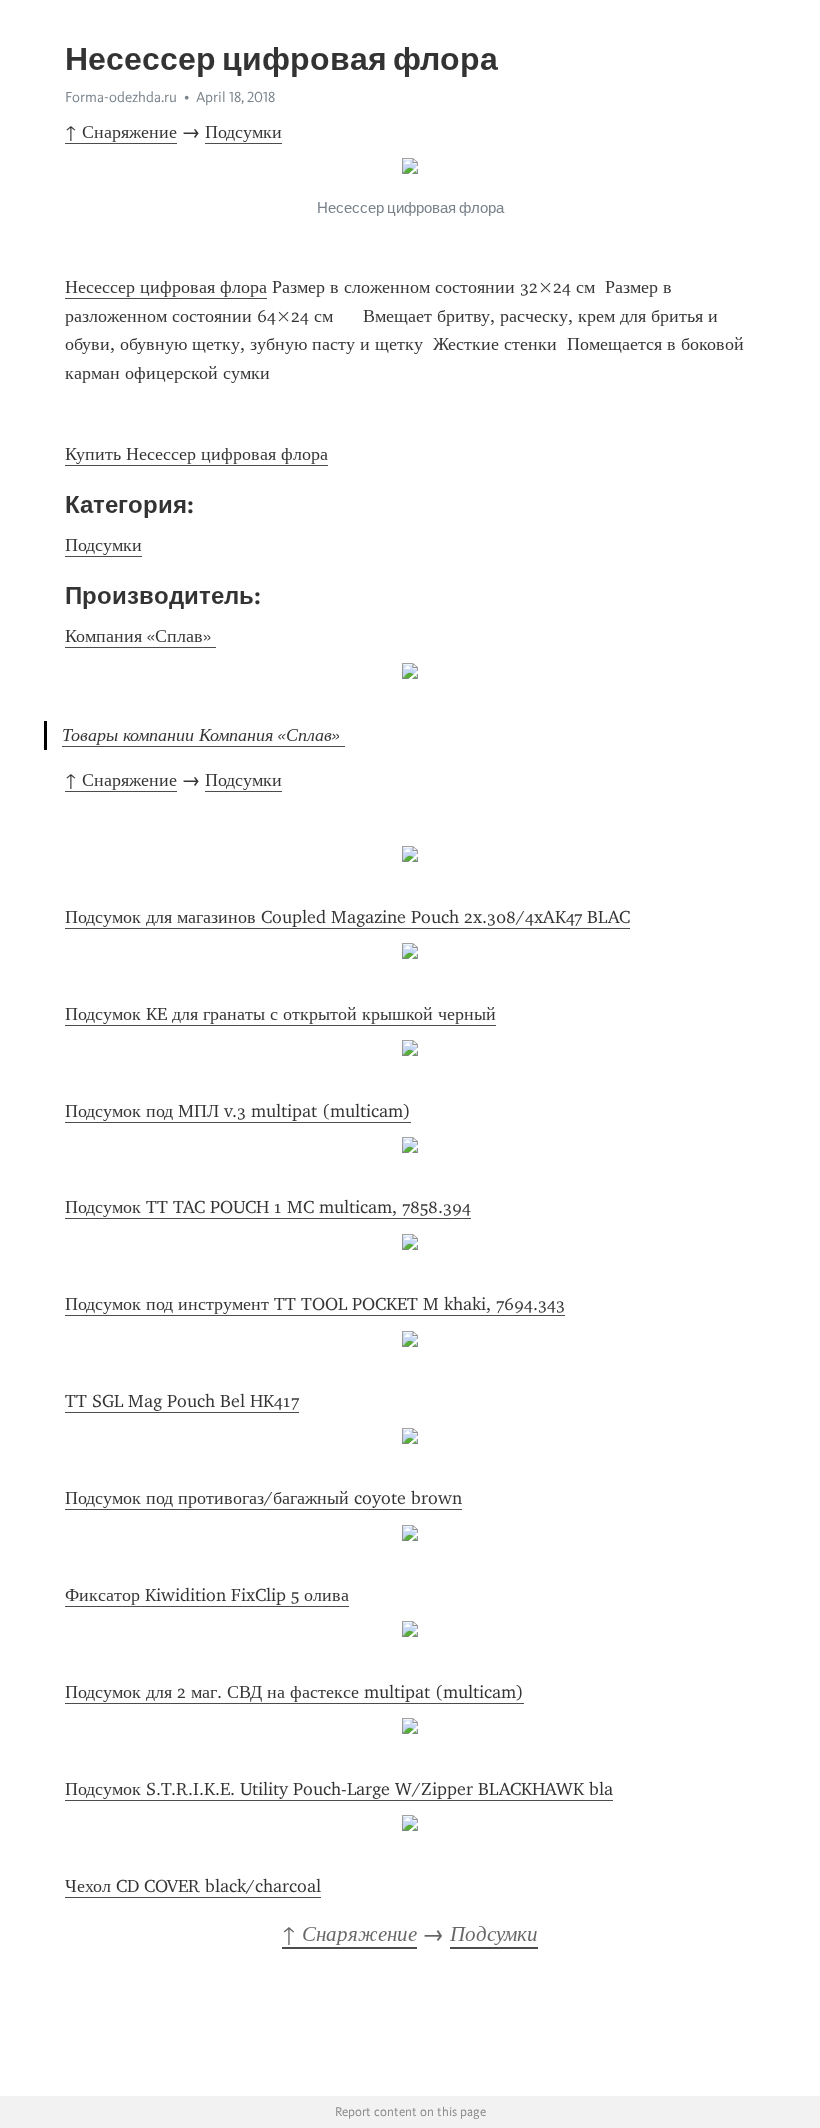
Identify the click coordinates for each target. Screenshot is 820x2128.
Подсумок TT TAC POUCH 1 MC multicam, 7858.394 (268, 1207)
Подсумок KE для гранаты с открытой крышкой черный (280, 1014)
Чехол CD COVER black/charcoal (193, 1886)
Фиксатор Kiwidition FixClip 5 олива (207, 1595)
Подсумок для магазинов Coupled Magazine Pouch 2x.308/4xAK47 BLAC (347, 917)
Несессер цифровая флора (166, 287)
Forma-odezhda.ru (121, 97)
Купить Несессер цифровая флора (196, 454)
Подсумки (243, 132)
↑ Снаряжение (121, 132)
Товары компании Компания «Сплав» (203, 735)
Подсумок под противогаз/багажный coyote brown (263, 1498)
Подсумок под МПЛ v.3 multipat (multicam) (238, 1111)
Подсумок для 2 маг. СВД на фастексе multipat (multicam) (294, 1692)
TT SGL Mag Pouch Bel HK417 (182, 1401)
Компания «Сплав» (140, 636)
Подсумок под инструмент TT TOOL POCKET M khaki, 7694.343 (315, 1304)
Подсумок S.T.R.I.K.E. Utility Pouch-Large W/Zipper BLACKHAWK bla (339, 1789)
